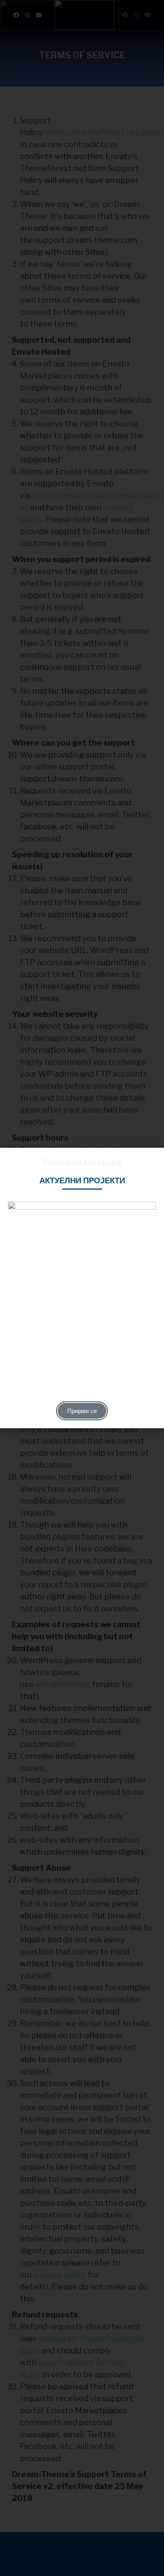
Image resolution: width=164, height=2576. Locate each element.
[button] (154, 1159)
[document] (82, 1288)
